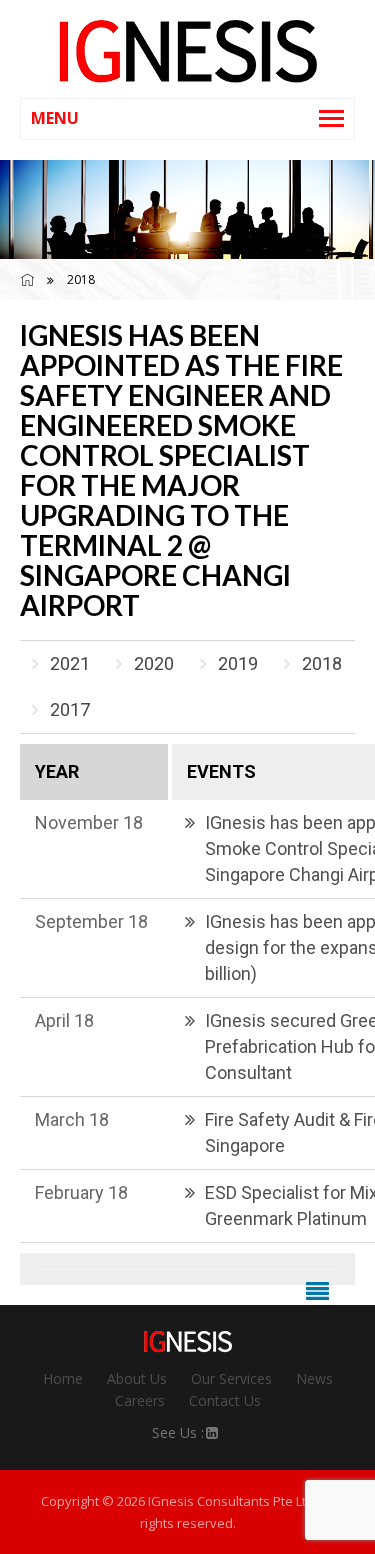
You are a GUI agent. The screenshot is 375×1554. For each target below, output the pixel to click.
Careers (140, 1400)
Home (63, 1378)
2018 (322, 663)
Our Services (231, 1378)
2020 (154, 663)
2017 (70, 709)
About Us (137, 1378)
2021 (70, 663)
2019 (238, 663)
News (314, 1378)
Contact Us (225, 1400)
